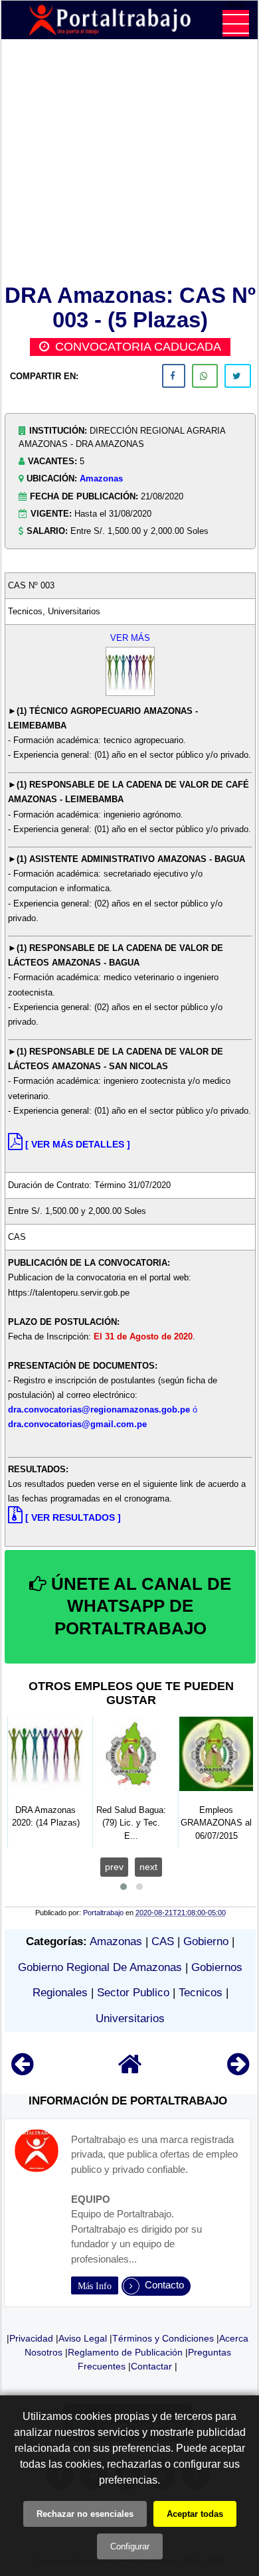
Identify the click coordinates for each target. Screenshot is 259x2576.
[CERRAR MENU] (236, 23)
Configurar (130, 2546)
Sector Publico (133, 1993)
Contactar (151, 2366)
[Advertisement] (130, 164)
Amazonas (101, 478)
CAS (163, 1941)
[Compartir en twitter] (238, 376)
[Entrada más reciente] (22, 2070)
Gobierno (206, 1941)
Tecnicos (201, 1993)
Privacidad (31, 2338)
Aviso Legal (83, 2338)
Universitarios (130, 2018)
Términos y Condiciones (163, 2338)
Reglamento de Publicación (125, 2352)
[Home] (130, 2070)
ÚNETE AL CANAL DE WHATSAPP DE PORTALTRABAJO (139, 1606)
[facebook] (174, 376)
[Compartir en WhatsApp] (205, 376)
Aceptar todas (195, 2514)
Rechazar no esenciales (85, 2514)
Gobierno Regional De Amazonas (100, 1967)
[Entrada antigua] (238, 2070)
